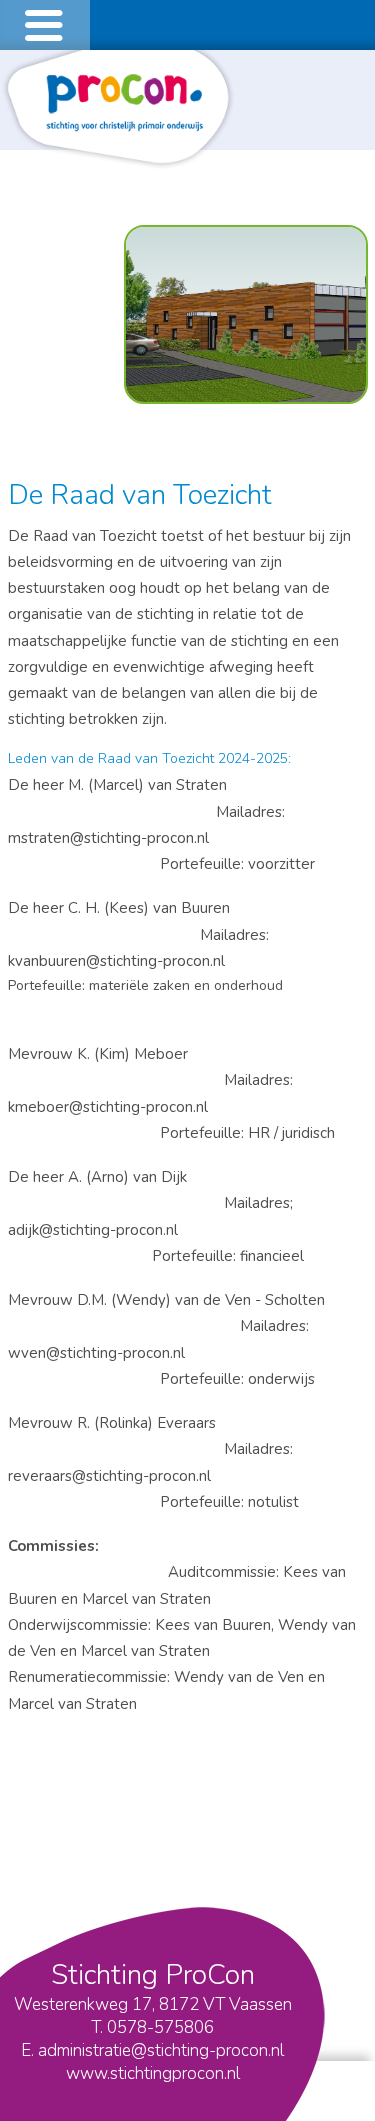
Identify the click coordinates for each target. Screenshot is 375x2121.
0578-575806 (160, 2027)
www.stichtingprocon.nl (153, 2073)
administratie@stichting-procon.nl (161, 2050)
